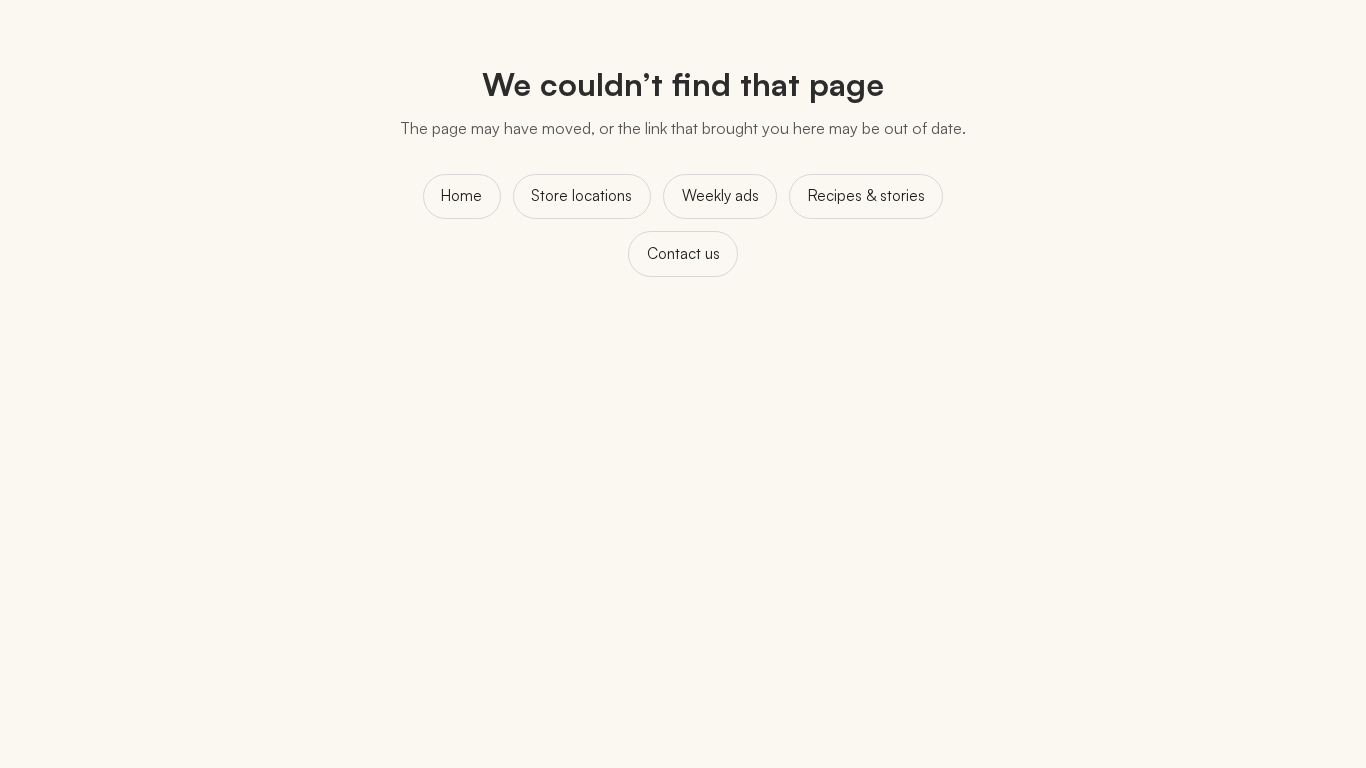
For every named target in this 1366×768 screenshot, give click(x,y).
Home (461, 195)
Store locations (581, 195)
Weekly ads (720, 195)
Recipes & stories (866, 195)
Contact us (683, 253)
